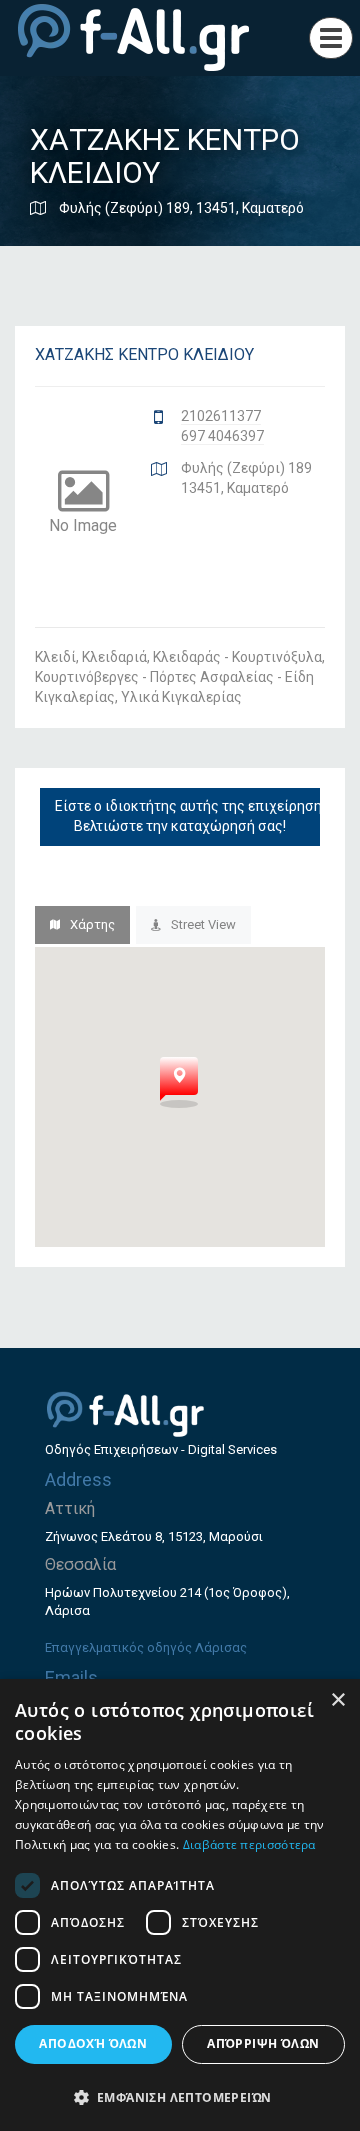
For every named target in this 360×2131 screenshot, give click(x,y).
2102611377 (221, 416)
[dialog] (180, 1905)
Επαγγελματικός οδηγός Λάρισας (146, 1647)
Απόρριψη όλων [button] (263, 2043)
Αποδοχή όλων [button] (93, 2043)
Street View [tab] (203, 924)
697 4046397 (222, 436)
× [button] (337, 1700)
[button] (180, 2096)
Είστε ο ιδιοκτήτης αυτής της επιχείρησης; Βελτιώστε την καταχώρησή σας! (187, 816)
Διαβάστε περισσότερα (249, 1844)
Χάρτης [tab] (92, 924)
